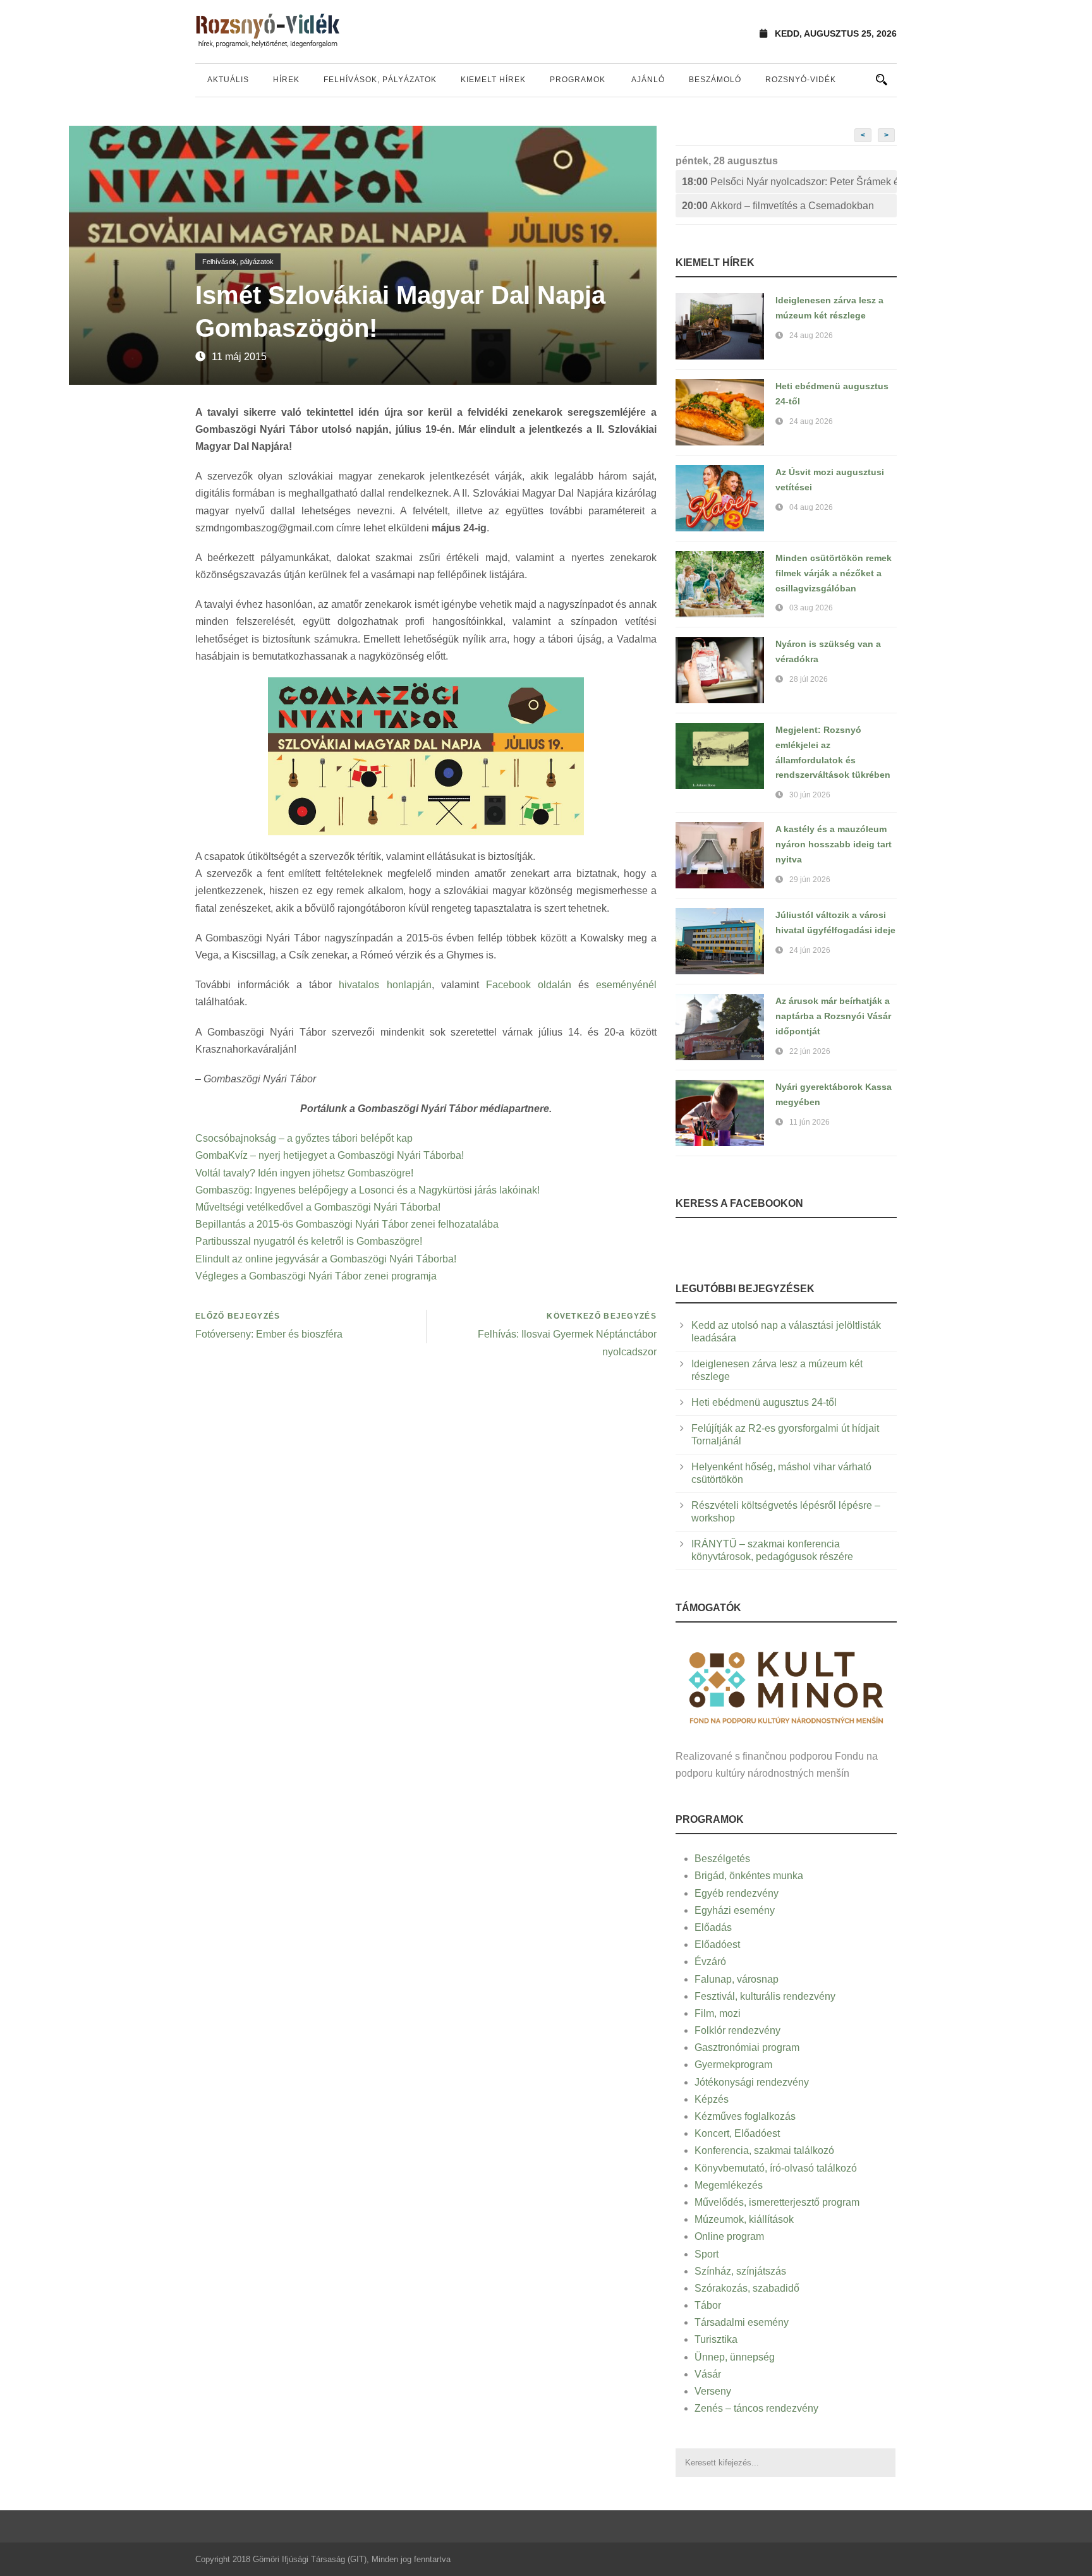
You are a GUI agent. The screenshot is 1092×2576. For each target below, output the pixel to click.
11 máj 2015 (239, 357)
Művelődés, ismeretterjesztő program (777, 2202)
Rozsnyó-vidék (801, 80)
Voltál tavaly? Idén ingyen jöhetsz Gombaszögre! (304, 1173)
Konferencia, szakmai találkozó (764, 2150)
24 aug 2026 (811, 336)
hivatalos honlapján (385, 985)
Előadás (713, 1927)
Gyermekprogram (733, 2065)
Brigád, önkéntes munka (749, 1876)
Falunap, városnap (737, 1979)
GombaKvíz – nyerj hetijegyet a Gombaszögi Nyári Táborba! (330, 1155)
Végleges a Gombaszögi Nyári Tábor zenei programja (316, 1276)
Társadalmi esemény (742, 2322)
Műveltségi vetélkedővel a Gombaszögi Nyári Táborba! (318, 1207)
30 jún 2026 (810, 795)
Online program (729, 2236)
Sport (707, 2254)
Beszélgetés (722, 1859)
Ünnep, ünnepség (735, 2357)
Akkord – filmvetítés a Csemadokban (778, 206)
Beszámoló (715, 80)
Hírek (286, 80)
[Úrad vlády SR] (786, 1686)
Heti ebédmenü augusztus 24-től (764, 1402)
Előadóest (717, 1944)
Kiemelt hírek (493, 80)
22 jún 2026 (810, 1051)
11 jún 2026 (810, 1122)
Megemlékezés (729, 2185)
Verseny (713, 2391)
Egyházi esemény (735, 1910)
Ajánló (648, 80)
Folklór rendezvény (737, 2030)
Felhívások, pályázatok (380, 80)
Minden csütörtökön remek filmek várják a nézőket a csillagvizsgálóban (834, 573)
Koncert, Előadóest (737, 2133)
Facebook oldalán (529, 985)
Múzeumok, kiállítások (744, 2219)
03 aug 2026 (811, 608)
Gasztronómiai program (747, 2047)
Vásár (708, 2374)
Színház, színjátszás (740, 2271)
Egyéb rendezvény (737, 1893)
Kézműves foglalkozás (745, 2116)
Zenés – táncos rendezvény (756, 2408)
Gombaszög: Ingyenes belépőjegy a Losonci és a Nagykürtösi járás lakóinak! (367, 1190)
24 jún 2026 (810, 950)
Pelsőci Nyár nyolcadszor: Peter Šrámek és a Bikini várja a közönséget (789, 182)
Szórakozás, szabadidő (747, 2288)
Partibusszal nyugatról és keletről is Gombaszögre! (309, 1241)
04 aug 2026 (811, 507)
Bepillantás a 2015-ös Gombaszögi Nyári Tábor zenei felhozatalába (347, 1224)
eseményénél (626, 985)
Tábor (708, 2305)
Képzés (712, 2099)
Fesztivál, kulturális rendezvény (765, 1996)
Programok (578, 80)
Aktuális (228, 80)
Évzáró (710, 1962)
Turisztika (716, 2339)
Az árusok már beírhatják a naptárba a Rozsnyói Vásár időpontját (833, 1016)
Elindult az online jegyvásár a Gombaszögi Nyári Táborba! (326, 1259)
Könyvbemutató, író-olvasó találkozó (776, 2168)
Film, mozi (718, 2013)
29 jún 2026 (810, 880)
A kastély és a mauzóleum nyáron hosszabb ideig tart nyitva (834, 844)
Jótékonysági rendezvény (752, 2082)
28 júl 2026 (809, 679)
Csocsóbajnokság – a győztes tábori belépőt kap (304, 1138)
